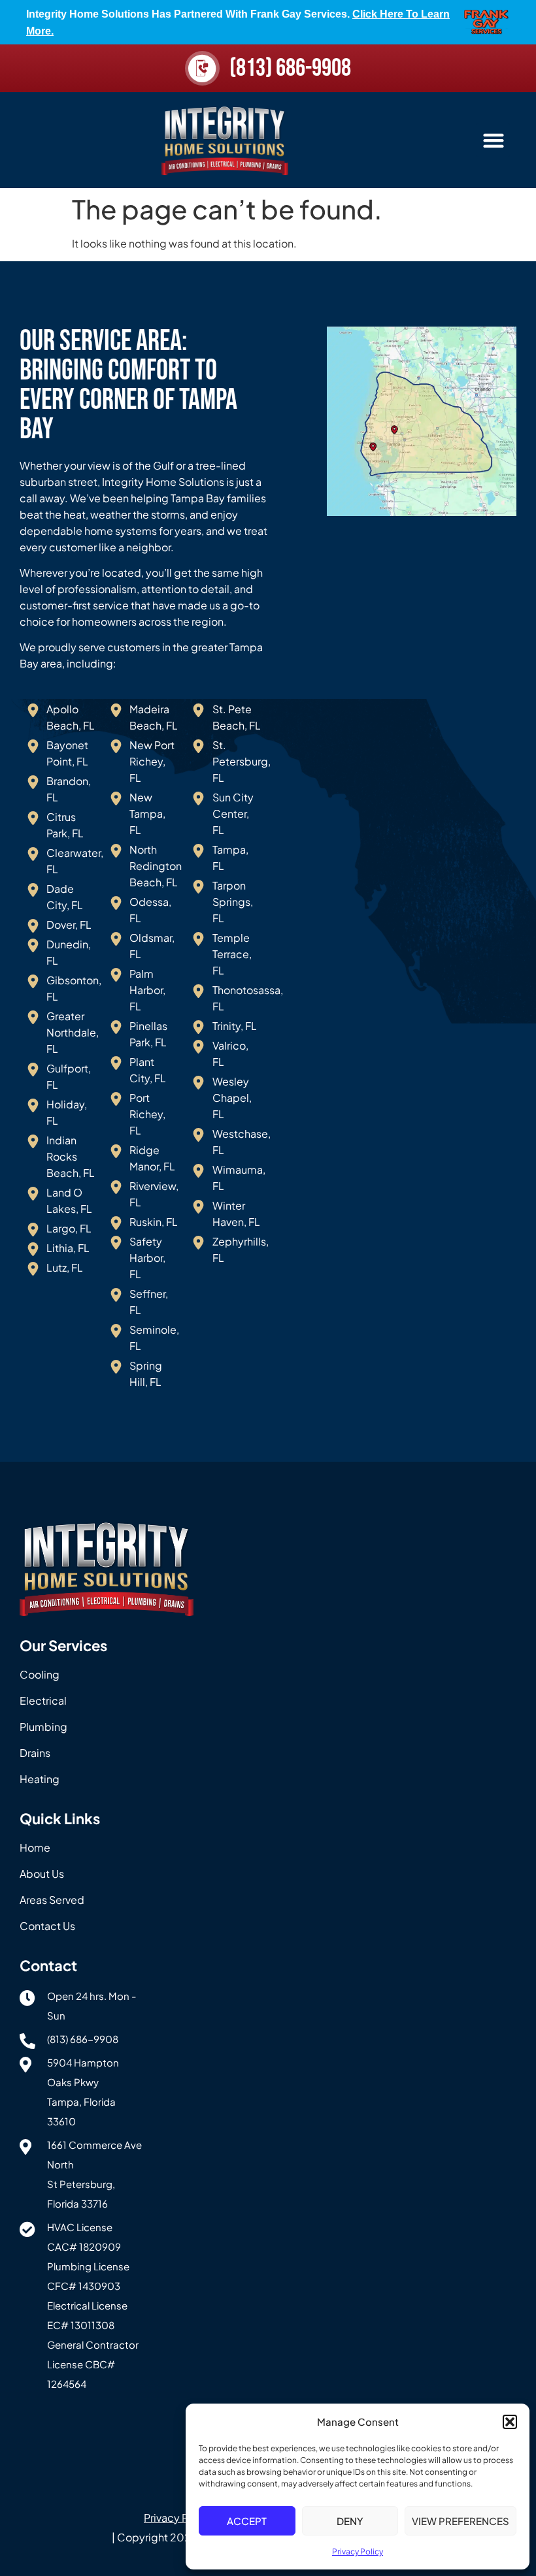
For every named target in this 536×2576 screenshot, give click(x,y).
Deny (350, 2521)
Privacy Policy (358, 2552)
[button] (510, 2422)
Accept (247, 2521)
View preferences (461, 2521)
